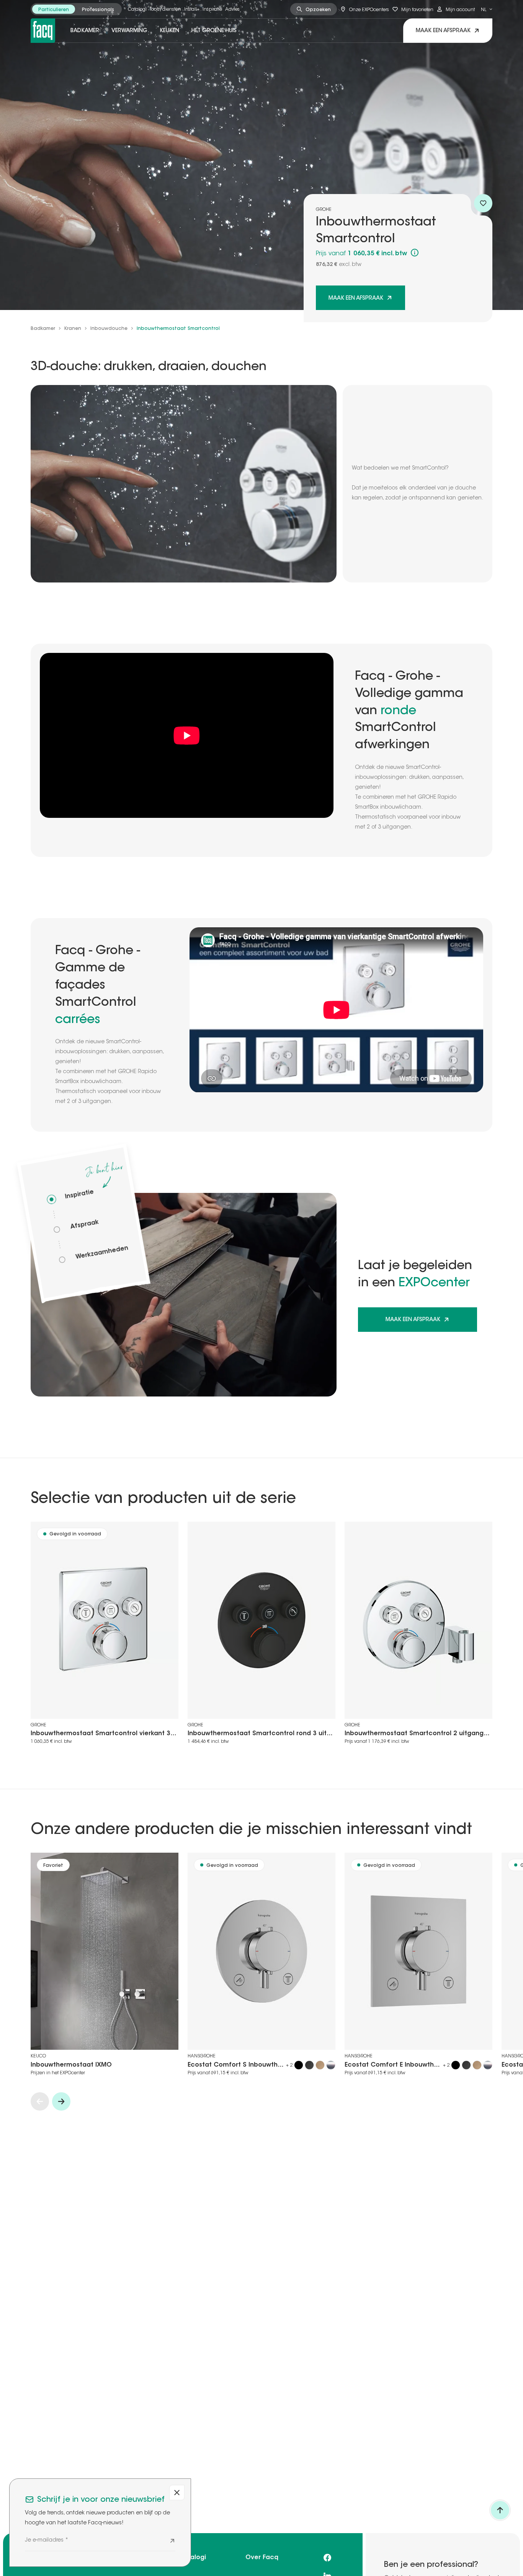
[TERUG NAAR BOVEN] (500, 2510)
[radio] (54, 9)
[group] (76, 9)
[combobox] (487, 9)
